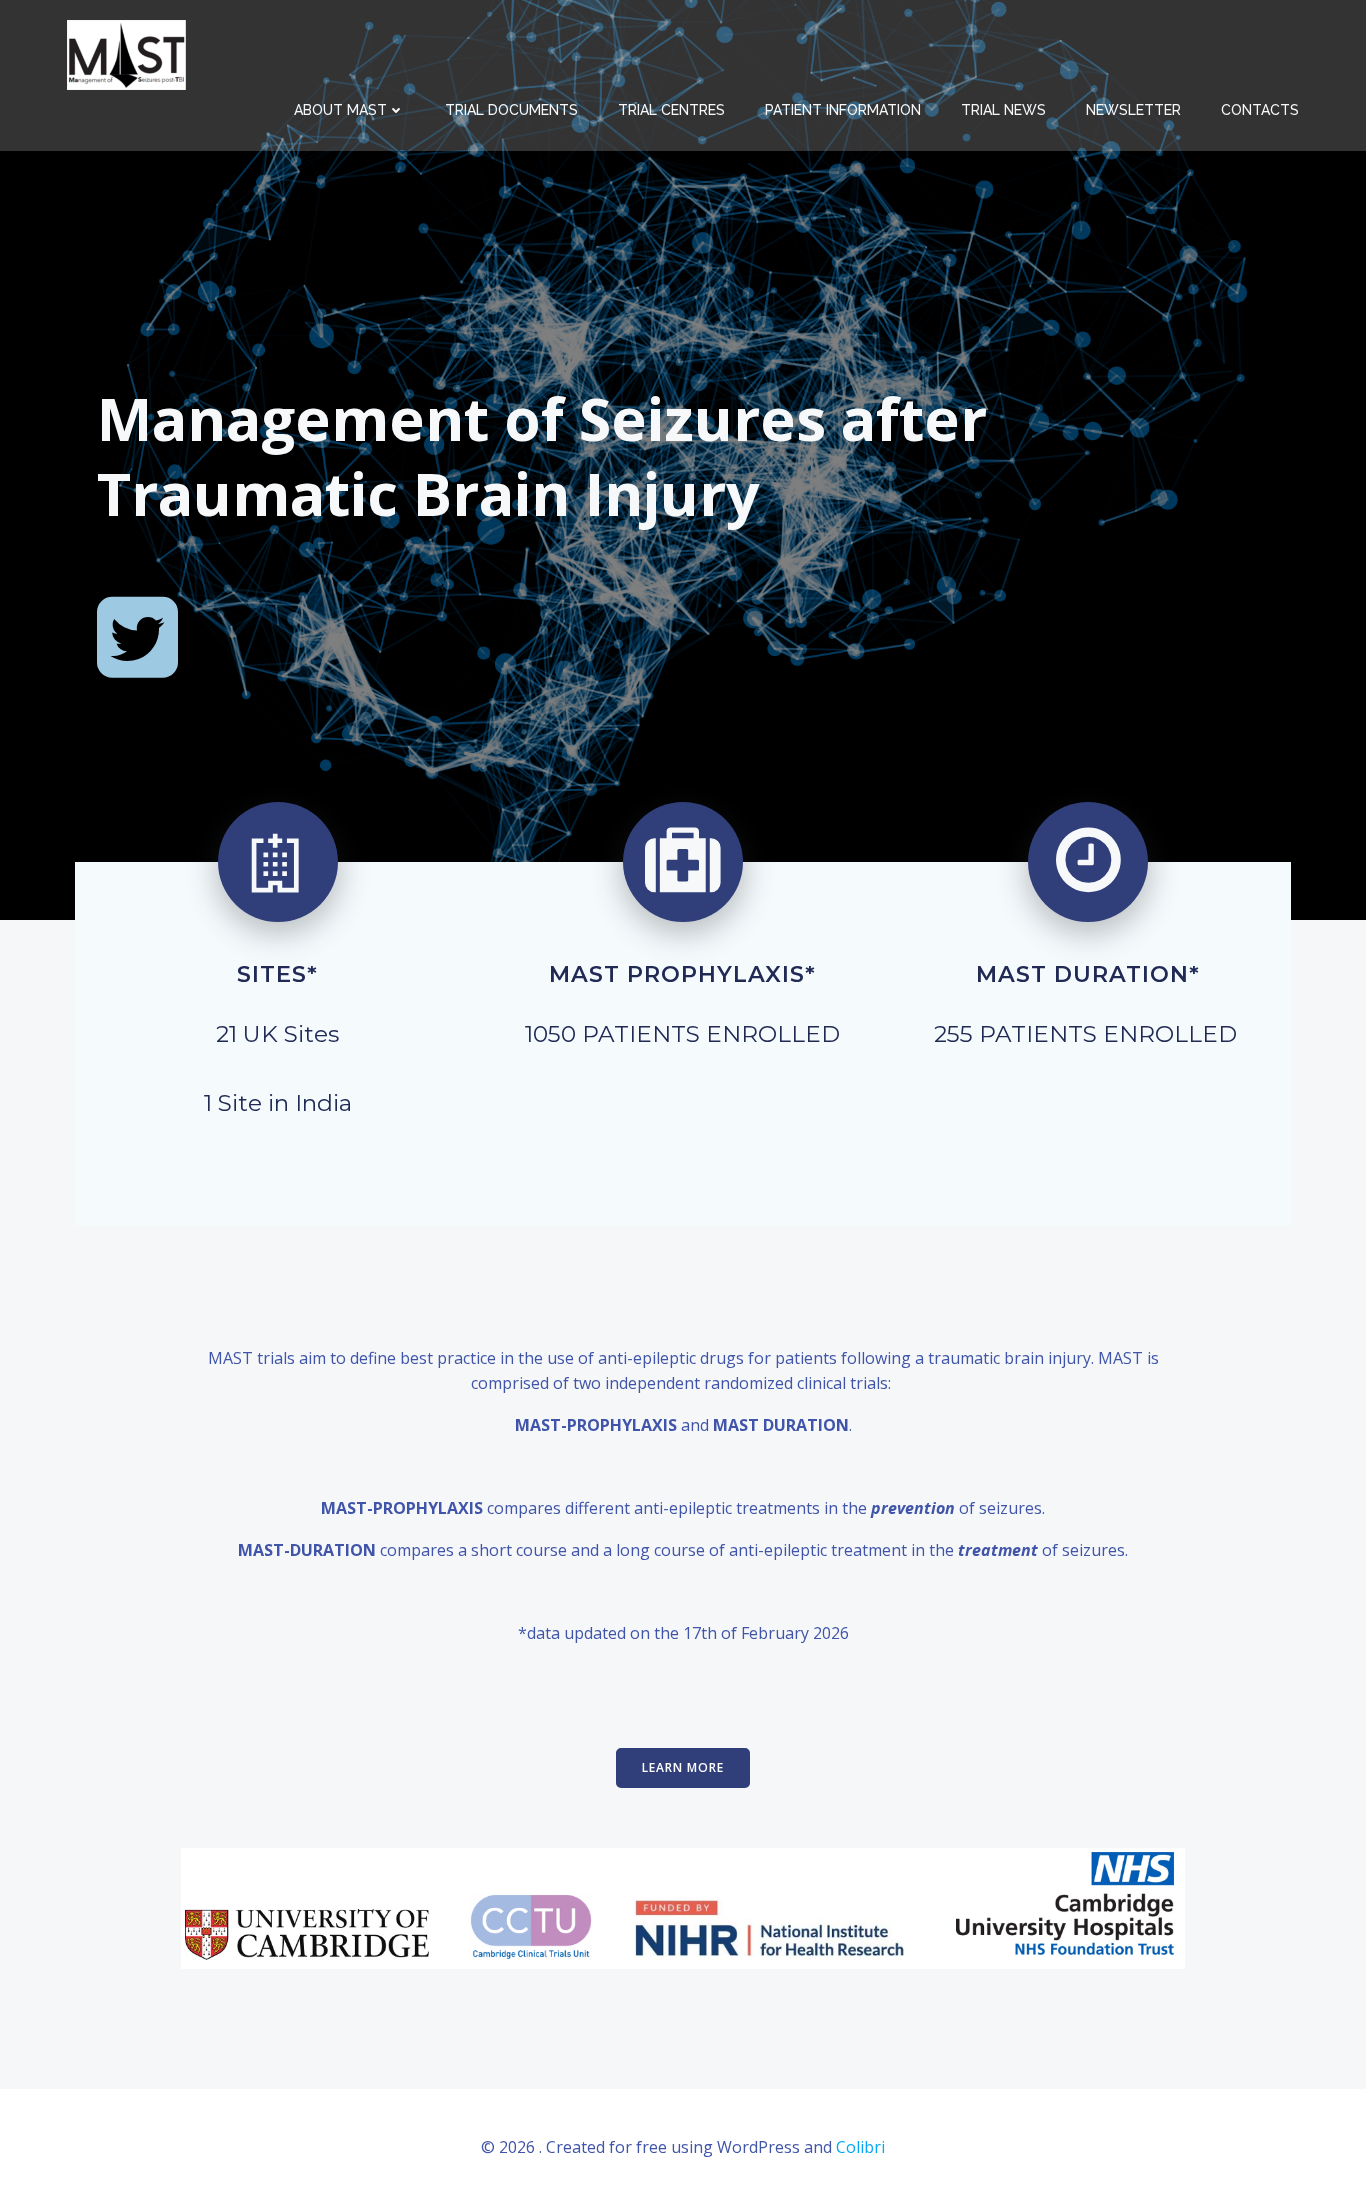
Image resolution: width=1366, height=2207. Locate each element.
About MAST (340, 110)
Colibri (860, 2147)
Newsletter (1133, 110)
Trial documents (511, 110)
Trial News (1003, 110)
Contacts (1260, 110)
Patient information (843, 110)
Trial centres (671, 110)
